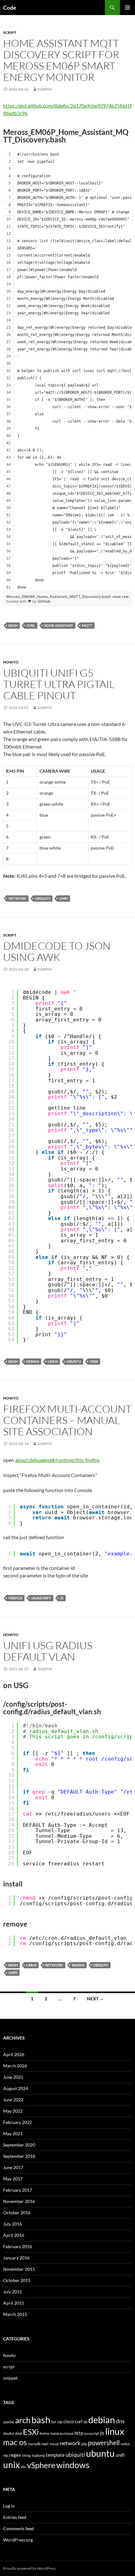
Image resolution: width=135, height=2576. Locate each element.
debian (33, 1361)
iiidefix (45, 89)
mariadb (34, 2444)
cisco (69, 2421)
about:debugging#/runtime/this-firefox (57, 1460)
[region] (67, 371)
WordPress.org (18, 2540)
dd (85, 2422)
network (17, 898)
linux (53, 1361)
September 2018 (19, 2156)
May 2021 (13, 2133)
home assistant (59, 625)
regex (15, 2455)
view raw (121, 597)
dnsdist (9, 2433)
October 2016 (17, 2213)
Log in (9, 2506)
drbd (19, 2433)
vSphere (41, 2465)
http (79, 2433)
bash (13, 625)
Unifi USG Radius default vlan (48, 1651)
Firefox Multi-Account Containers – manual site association (67, 1420)
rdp (6, 2455)
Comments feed (19, 2528)
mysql (54, 2444)
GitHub (44, 601)
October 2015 (17, 2280)
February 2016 (18, 2246)
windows (73, 2465)
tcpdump (38, 2455)
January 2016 (16, 2258)
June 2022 (13, 2100)
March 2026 (15, 2066)
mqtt (87, 625)
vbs (23, 2467)
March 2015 (15, 2314)
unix (94, 1361)
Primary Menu (127, 8)
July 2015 (13, 2292)
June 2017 (13, 2167)
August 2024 (16, 2088)
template (55, 2455)
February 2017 (18, 2190)
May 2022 (13, 2111)
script (10, 32)
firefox (15, 1598)
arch (23, 2420)
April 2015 (14, 2303)
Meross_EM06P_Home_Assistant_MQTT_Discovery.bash (59, 597)
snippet (10, 2378)
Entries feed (15, 2517)
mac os (15, 2442)
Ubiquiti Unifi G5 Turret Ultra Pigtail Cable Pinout (59, 684)
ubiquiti (43, 898)
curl (31, 625)
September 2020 (19, 2145)
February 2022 (18, 2122)
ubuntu (74, 1361)
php (84, 2444)
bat (54, 2422)
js (62, 1598)
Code (10, 8)
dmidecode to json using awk (57, 951)
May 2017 (13, 2179)
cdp (60, 2422)
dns (120, 2421)
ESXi (31, 2432)
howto (11, 662)
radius (78, 1965)
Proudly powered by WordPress (29, 2568)
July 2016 (13, 2224)
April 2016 (14, 2235)
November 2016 (19, 2201)
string (26, 2455)
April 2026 (14, 2054)
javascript (41, 1598)
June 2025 (13, 2077)
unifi (63, 898)
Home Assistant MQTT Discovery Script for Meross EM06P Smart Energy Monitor (61, 60)
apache (9, 2422)
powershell (104, 2443)
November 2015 (19, 2269)
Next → (95, 1999)
